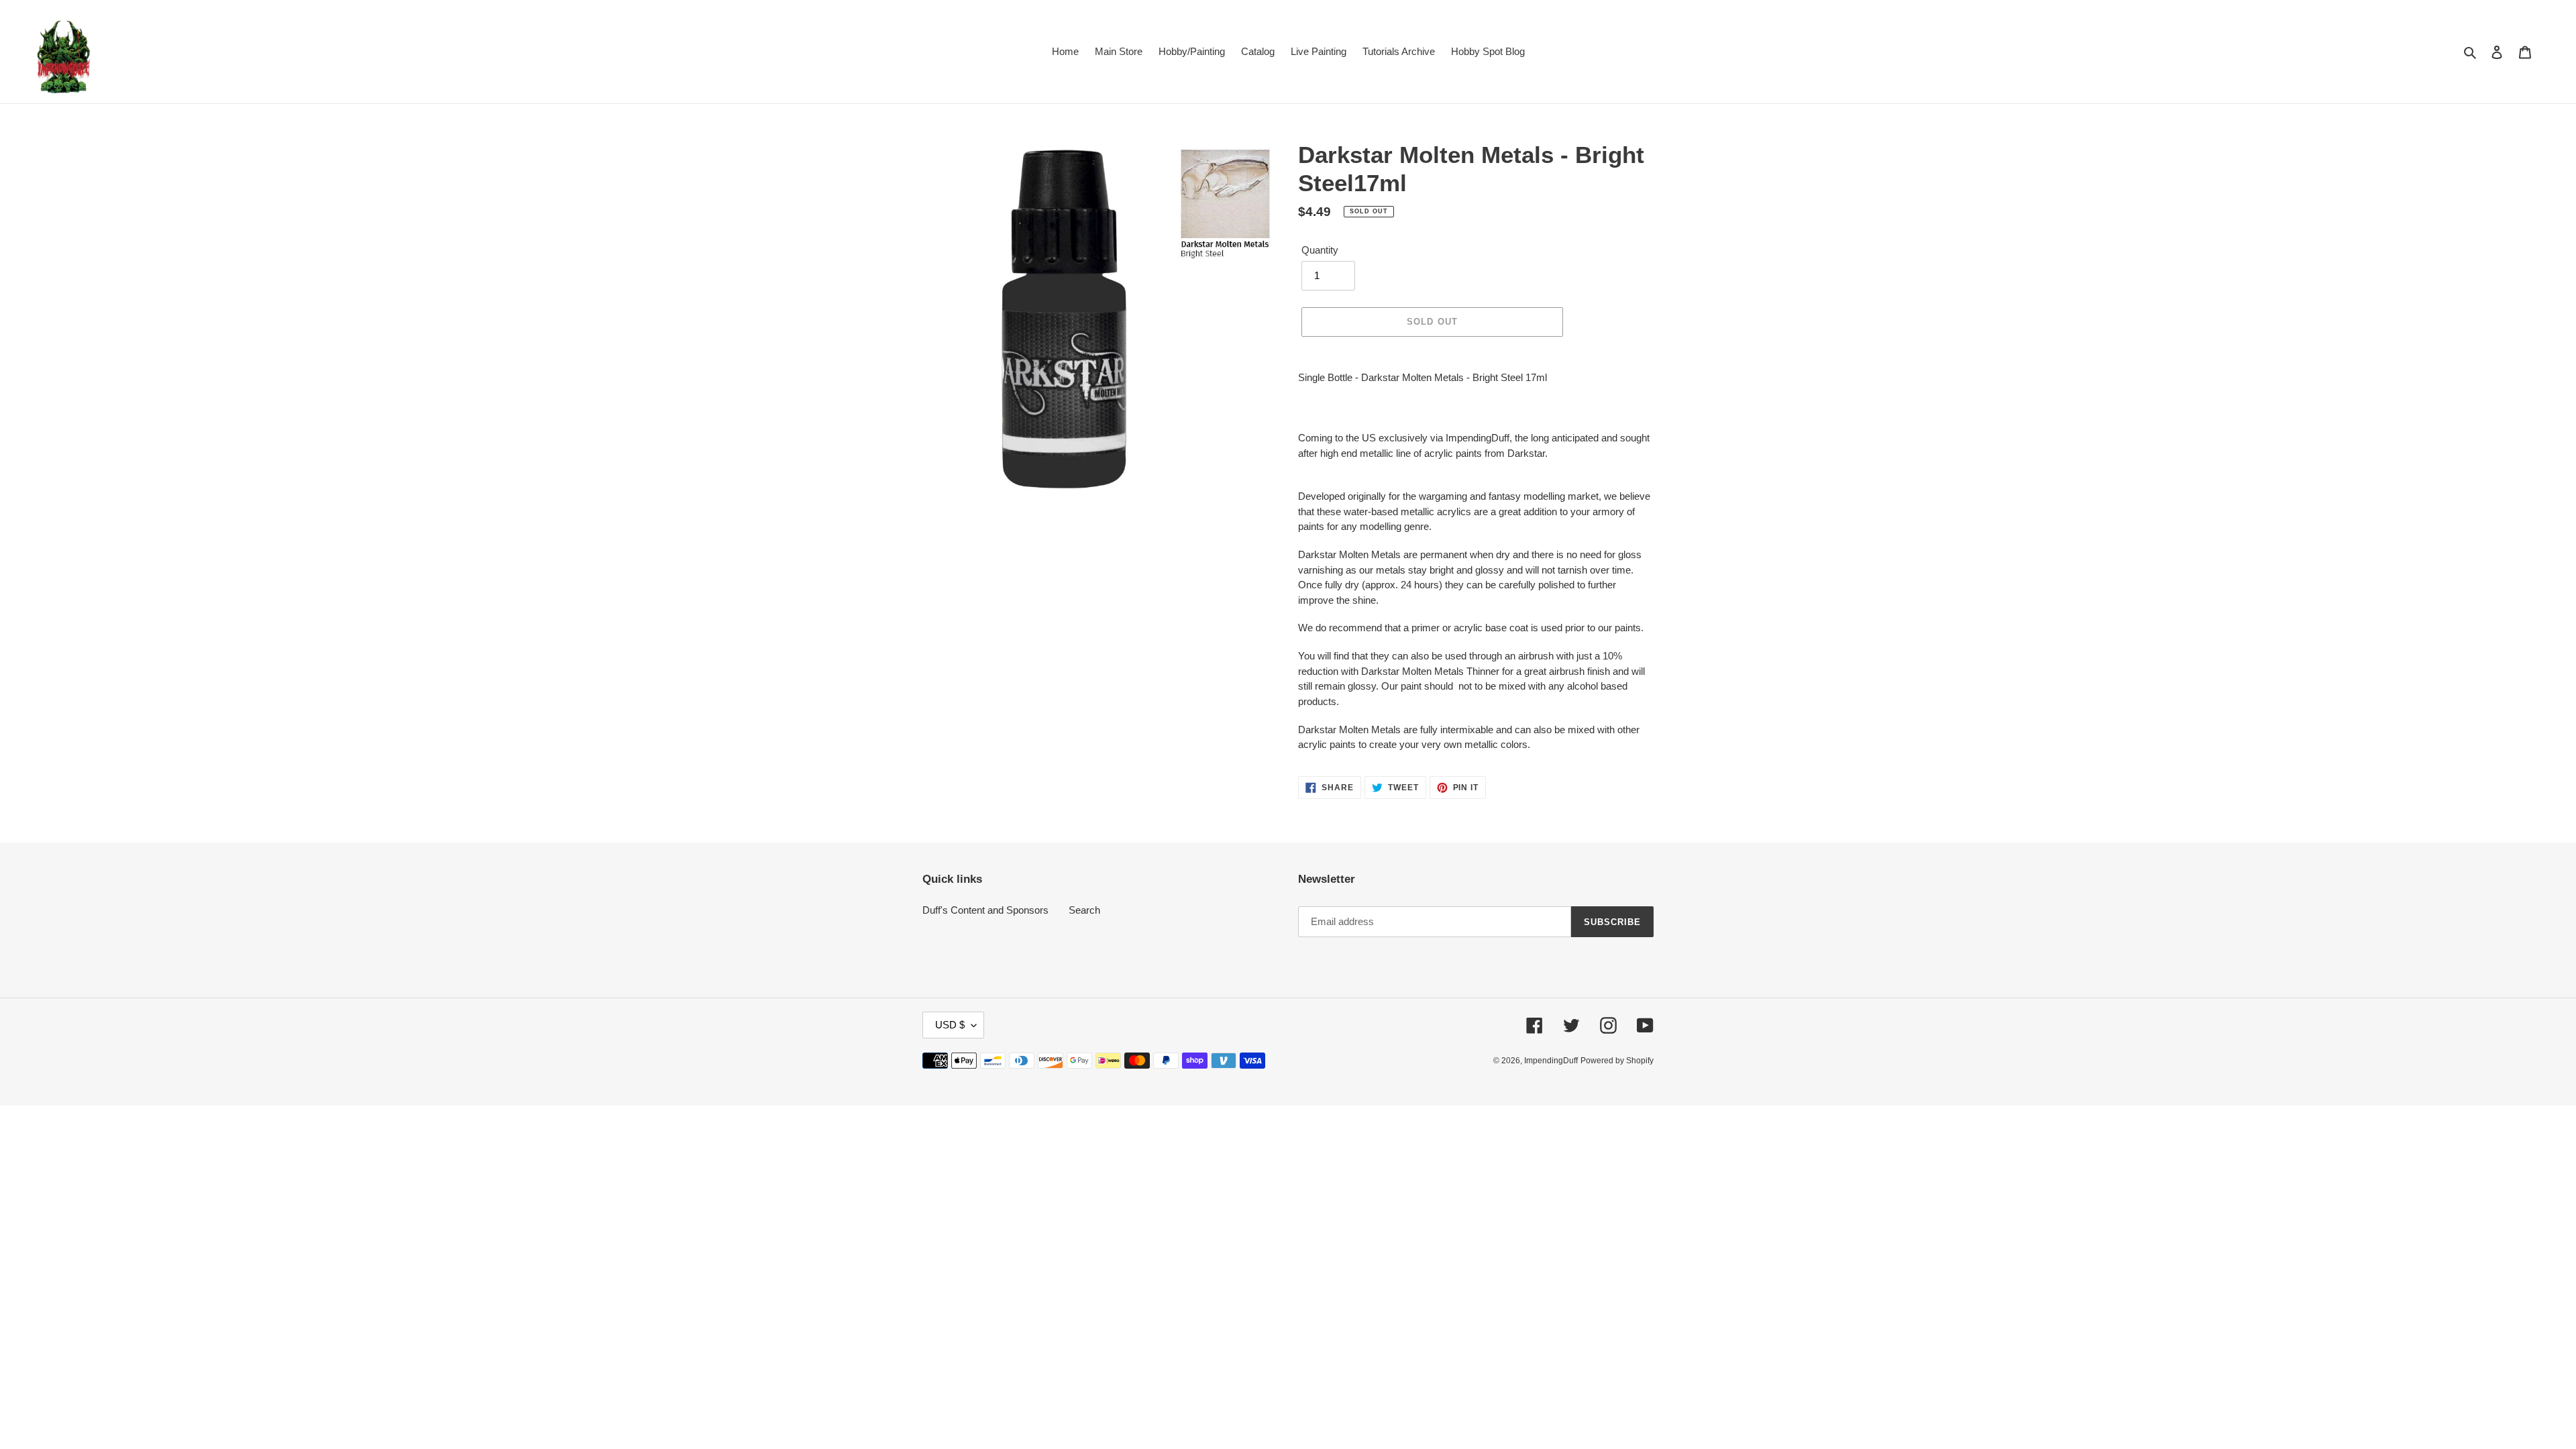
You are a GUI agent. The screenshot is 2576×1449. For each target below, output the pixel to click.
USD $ (950, 1025)
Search (1084, 910)
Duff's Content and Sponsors (985, 910)
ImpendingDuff (1551, 1061)
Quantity (1320, 250)
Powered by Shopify (1617, 1061)
